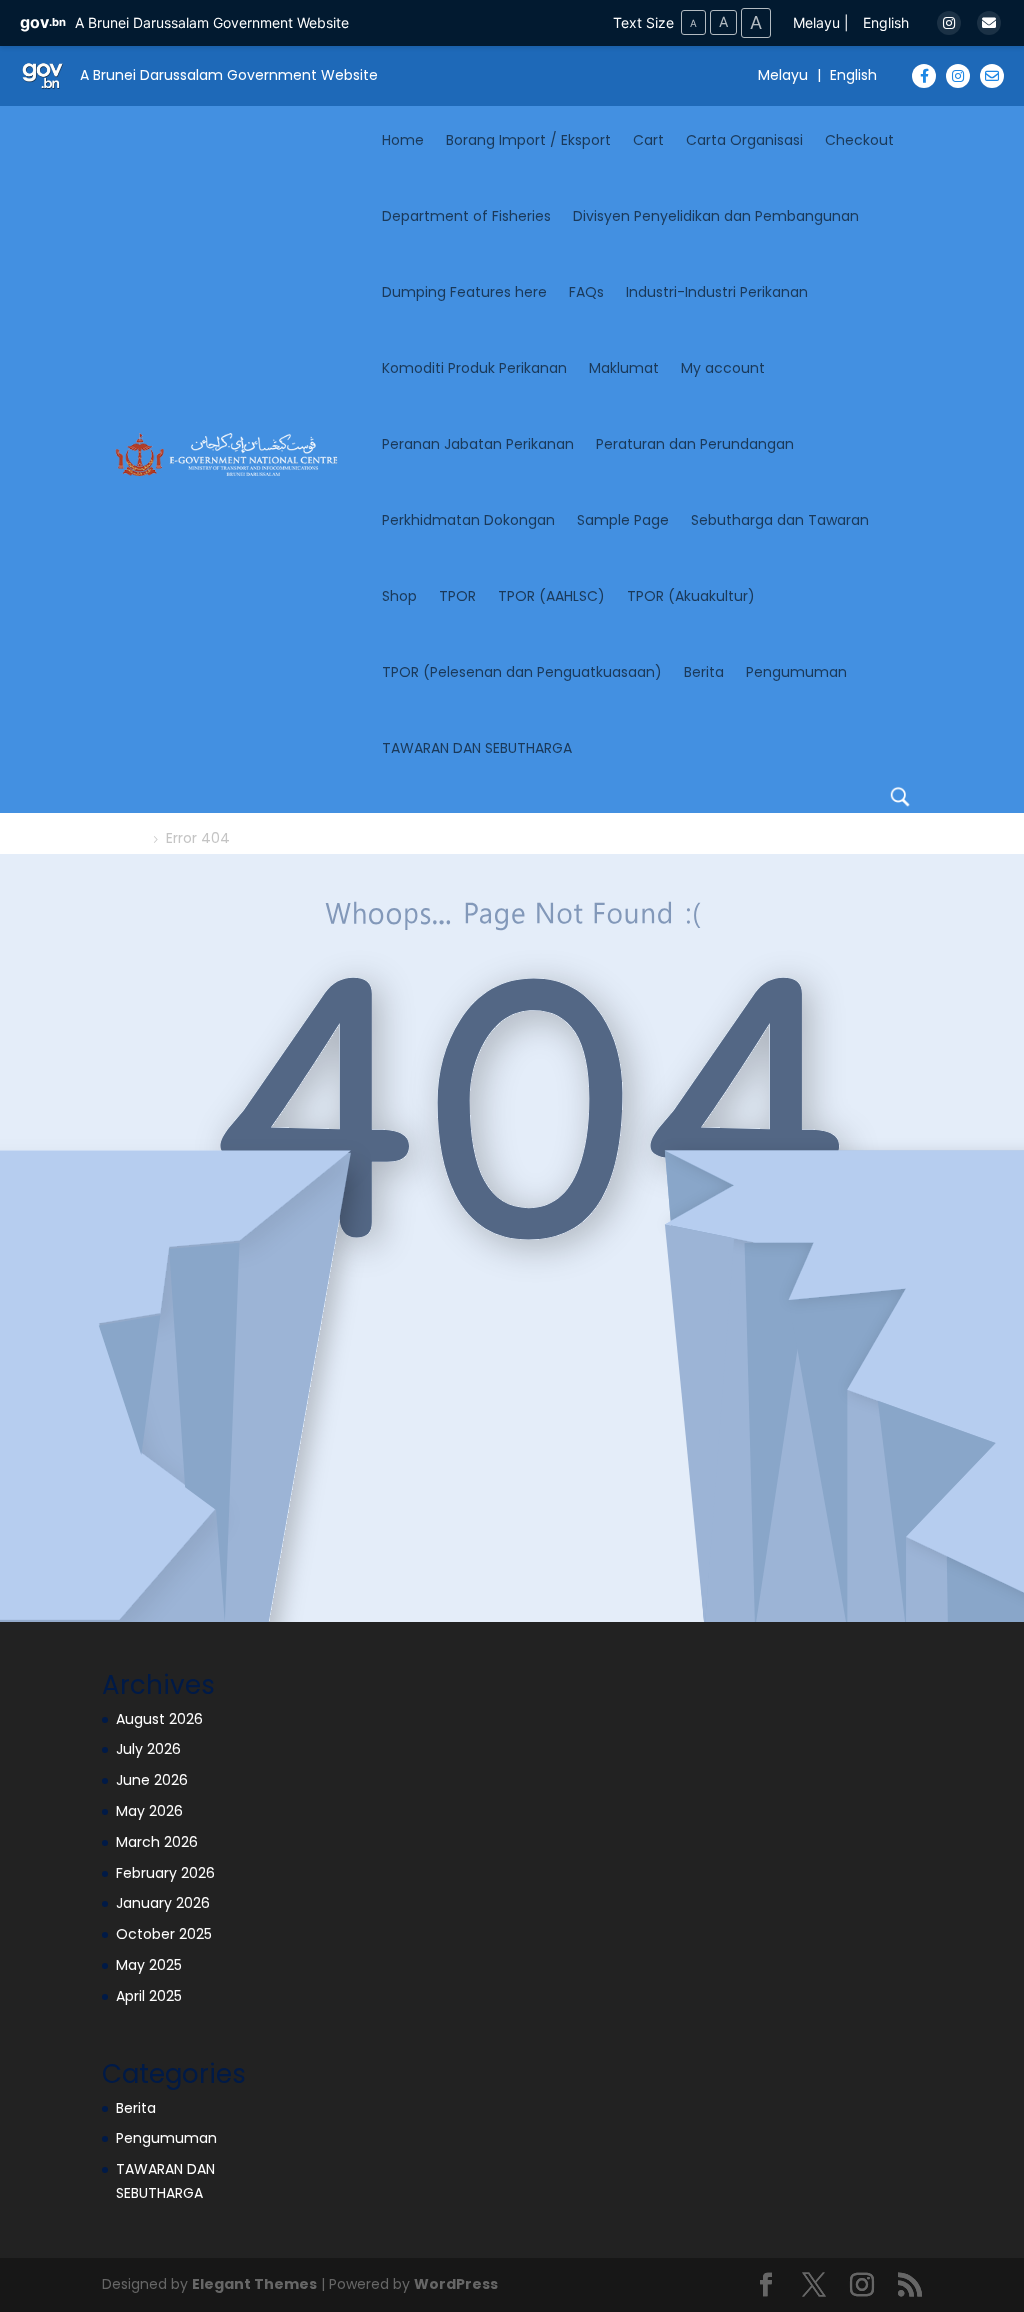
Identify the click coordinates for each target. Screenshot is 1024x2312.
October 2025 (164, 1934)
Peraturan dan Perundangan (695, 444)
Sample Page (623, 520)
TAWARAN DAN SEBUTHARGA (477, 748)
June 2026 (152, 1780)
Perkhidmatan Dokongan (468, 520)
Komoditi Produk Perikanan (474, 368)
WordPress (456, 2284)
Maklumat (624, 368)
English (886, 22)
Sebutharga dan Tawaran (780, 520)
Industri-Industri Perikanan (717, 292)
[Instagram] (949, 23)
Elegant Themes (254, 2284)
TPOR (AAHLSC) (551, 596)
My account (723, 368)
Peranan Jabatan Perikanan (478, 444)
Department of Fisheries (466, 216)
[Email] (989, 23)
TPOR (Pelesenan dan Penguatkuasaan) (522, 672)
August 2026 (159, 1719)
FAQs (586, 292)
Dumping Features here (464, 292)
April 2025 (149, 1996)
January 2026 (163, 1903)
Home (403, 140)
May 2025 (149, 1965)
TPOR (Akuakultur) (691, 596)
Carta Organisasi (744, 140)
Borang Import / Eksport (528, 140)
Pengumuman (796, 672)
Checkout (859, 140)
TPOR (457, 596)
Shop (399, 596)
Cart (648, 140)
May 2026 (149, 1811)
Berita (704, 672)
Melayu (816, 22)
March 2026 (157, 1842)
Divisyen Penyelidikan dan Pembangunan (716, 216)
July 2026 (148, 1749)
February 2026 (165, 1873)
